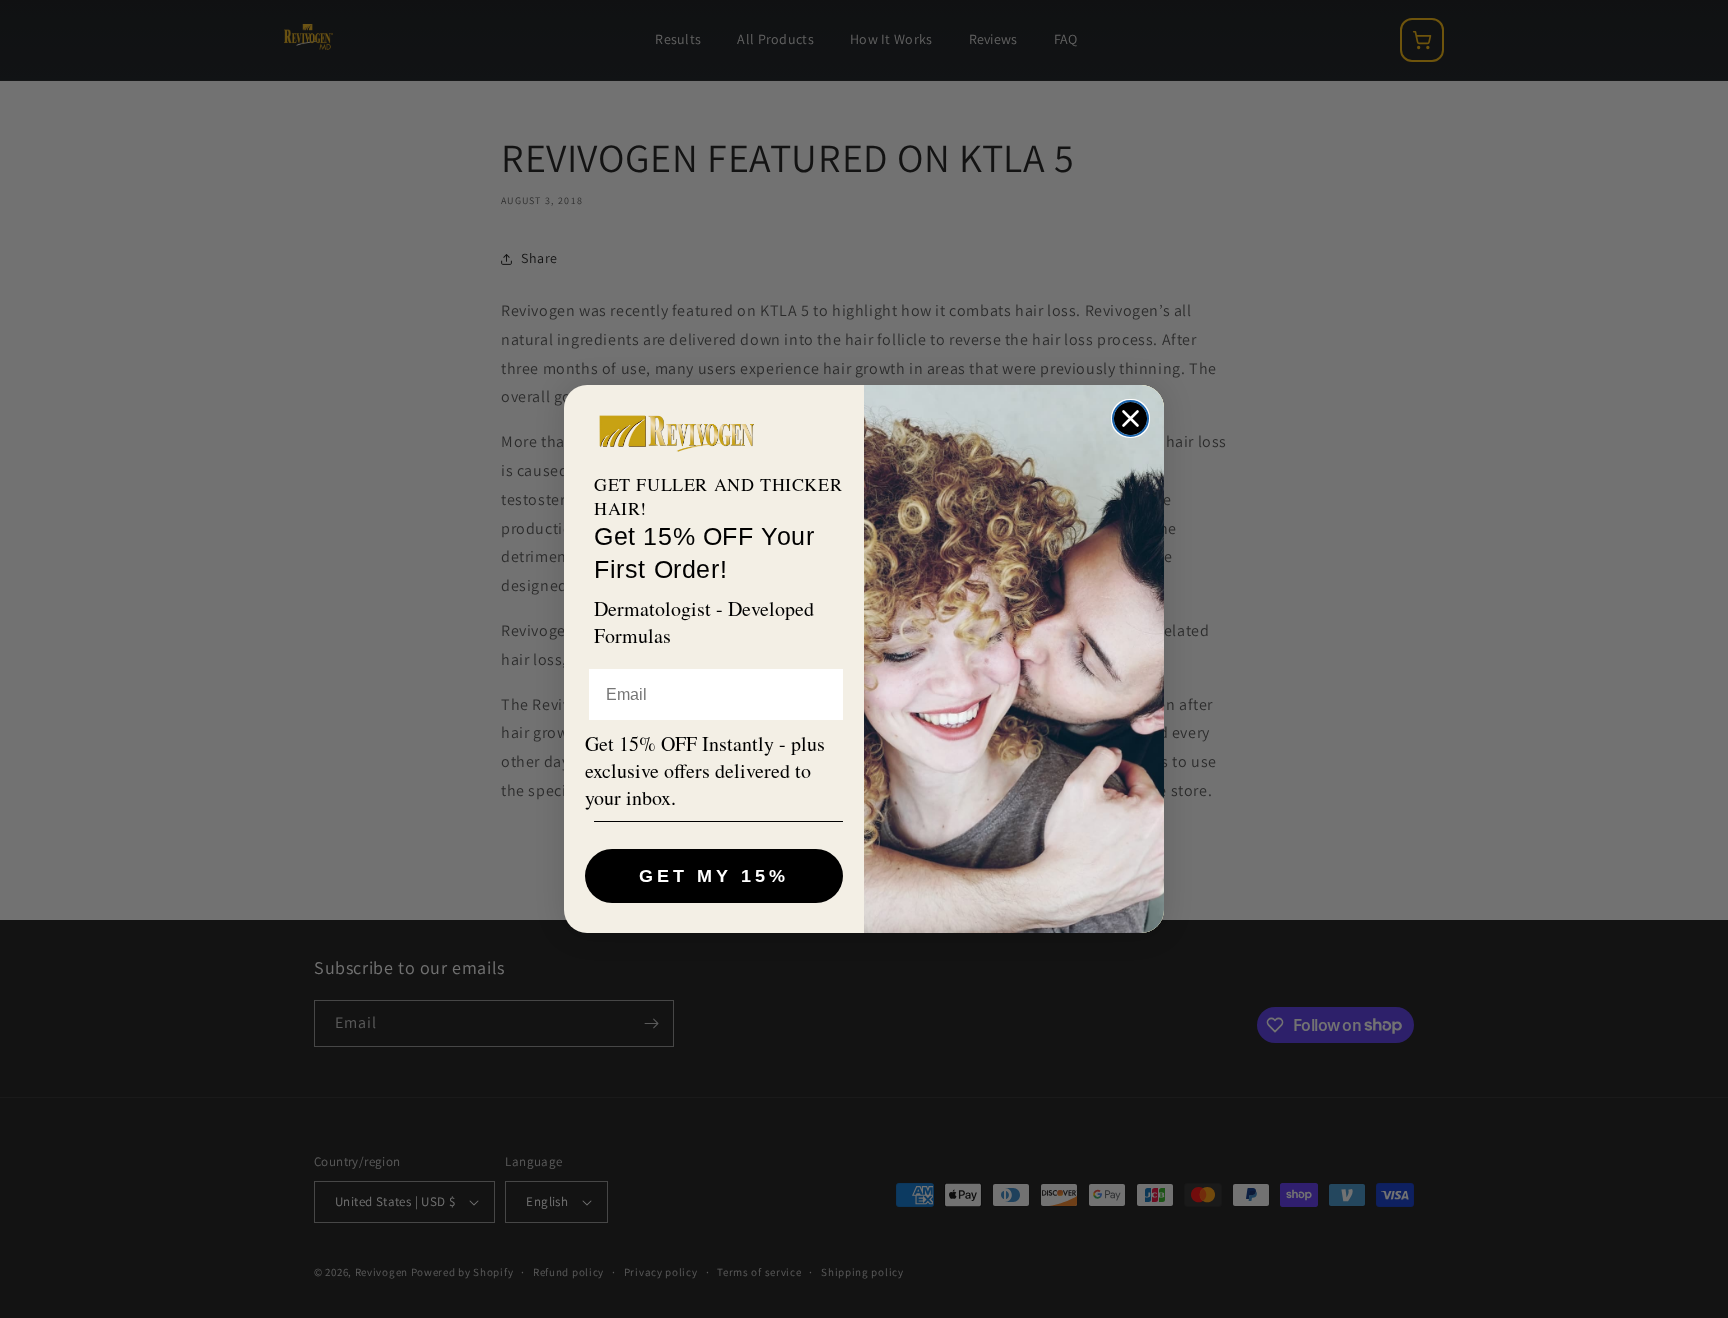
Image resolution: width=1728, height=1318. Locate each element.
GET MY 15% (714, 876)
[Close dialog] (1130, 418)
